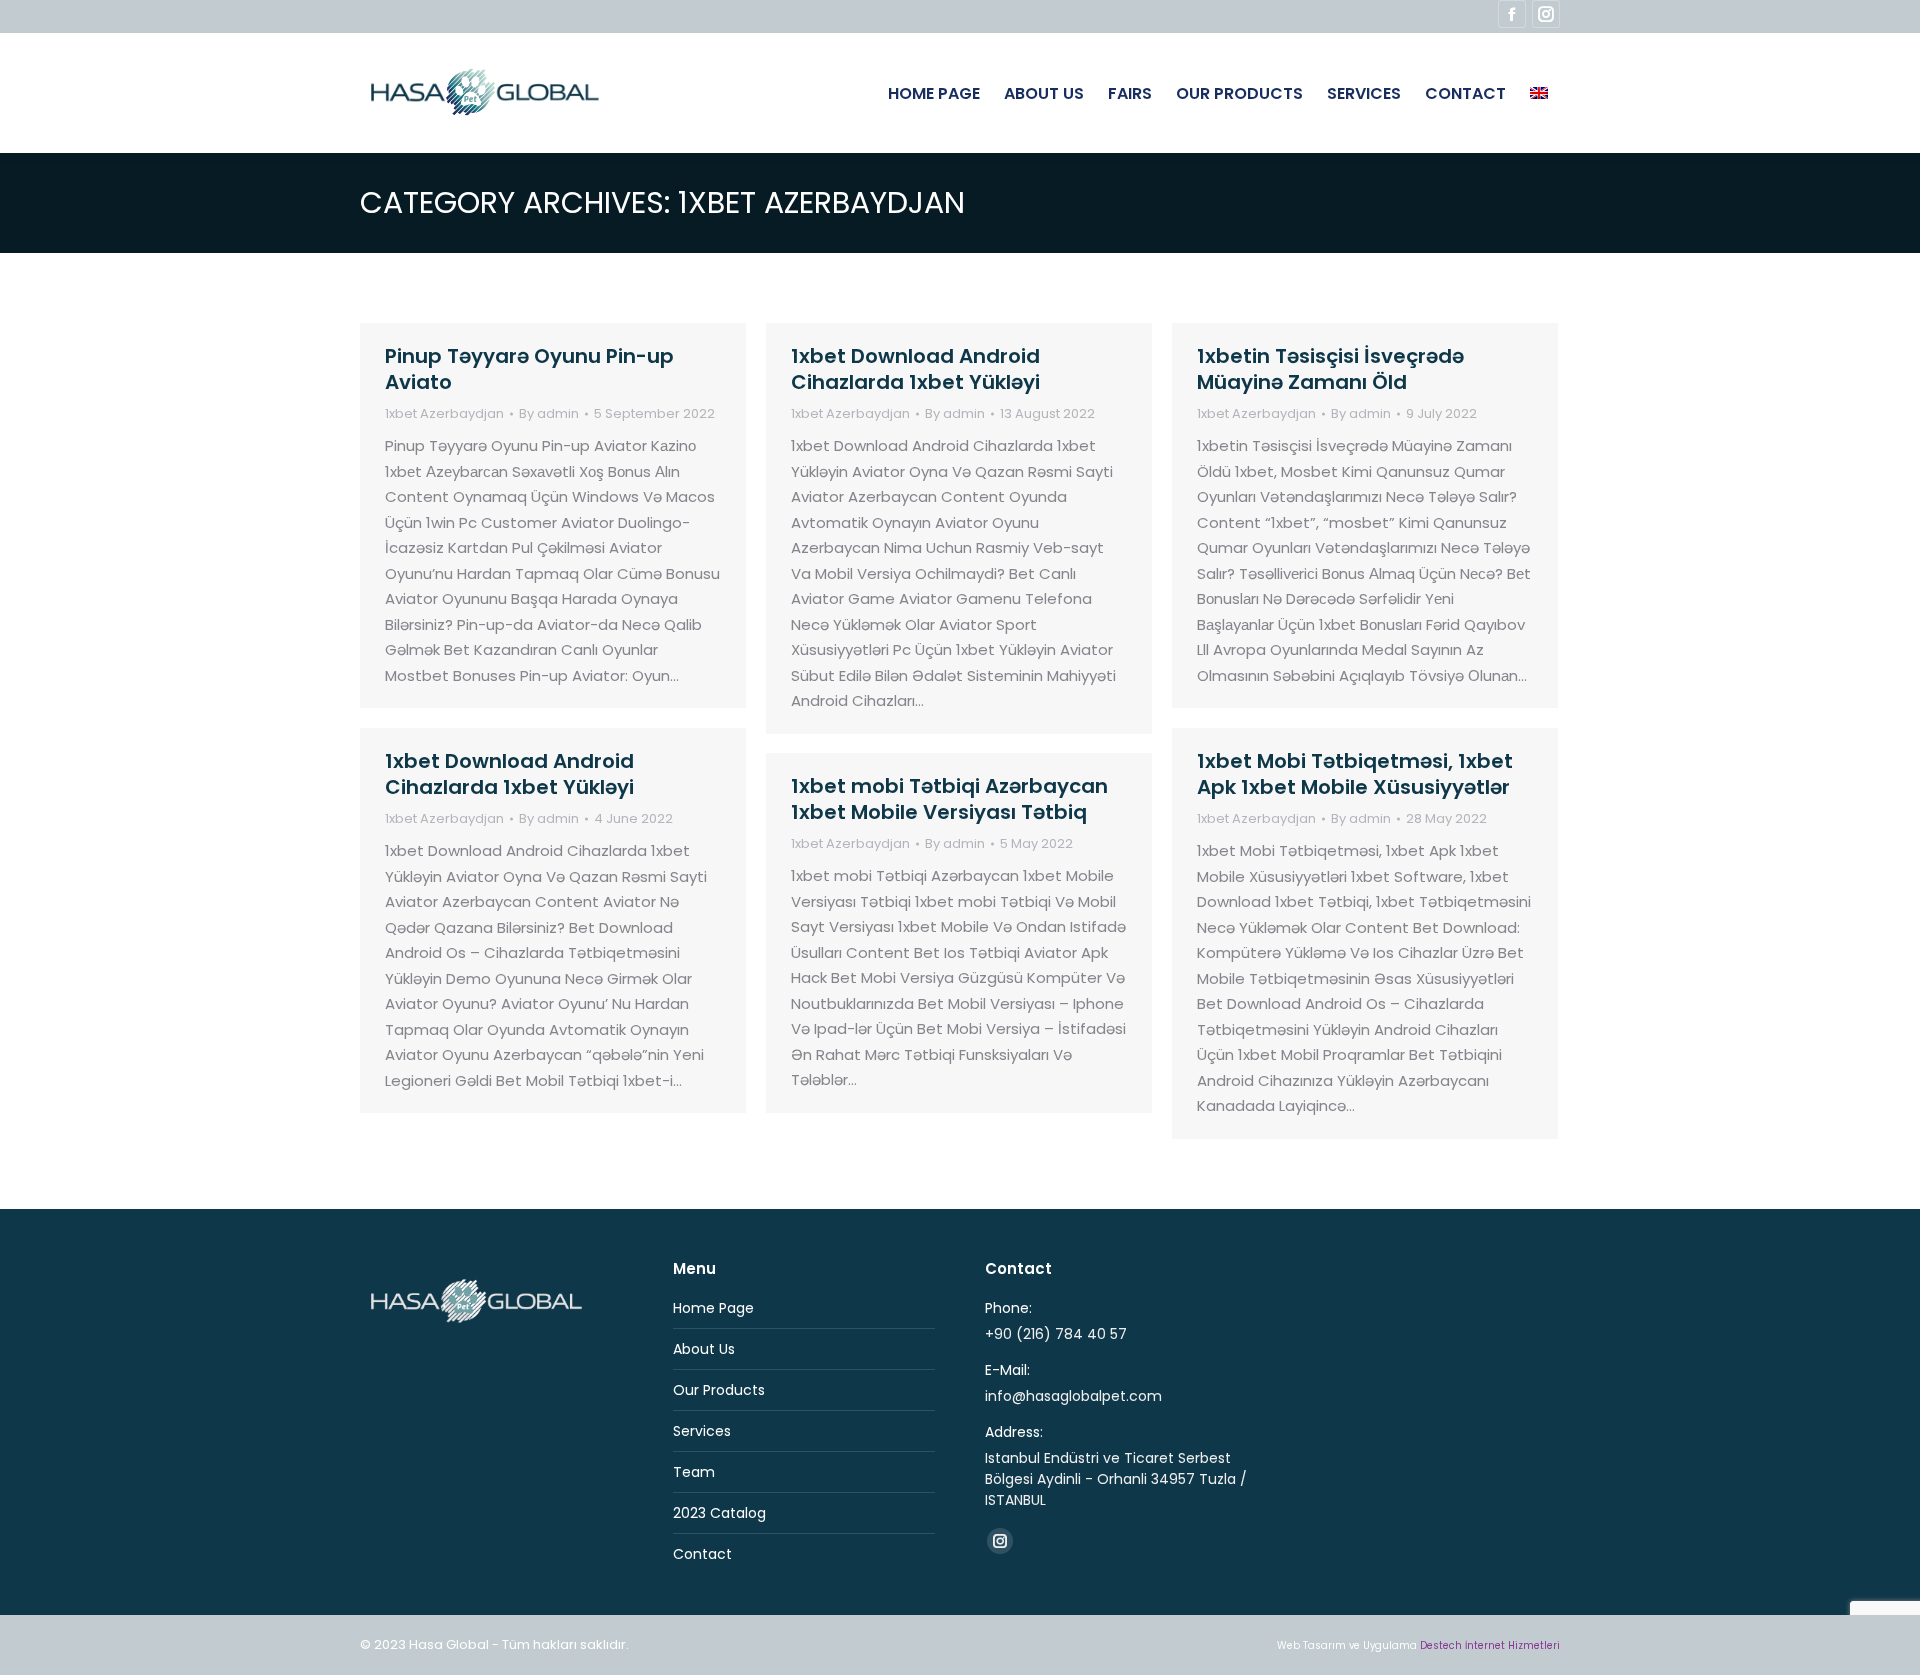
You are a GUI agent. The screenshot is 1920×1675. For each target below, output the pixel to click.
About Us (704, 1349)
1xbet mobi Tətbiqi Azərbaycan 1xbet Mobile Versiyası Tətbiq (949, 799)
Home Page (713, 1308)
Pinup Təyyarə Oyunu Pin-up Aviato (529, 369)
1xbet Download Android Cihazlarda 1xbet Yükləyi (915, 369)
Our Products (719, 1390)
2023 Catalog (719, 1513)
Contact (702, 1554)
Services (702, 1431)
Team (694, 1472)
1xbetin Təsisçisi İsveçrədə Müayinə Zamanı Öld (1330, 369)
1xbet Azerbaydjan (444, 413)
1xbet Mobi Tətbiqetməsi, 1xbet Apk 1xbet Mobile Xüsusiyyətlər (1355, 774)
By (549, 414)
